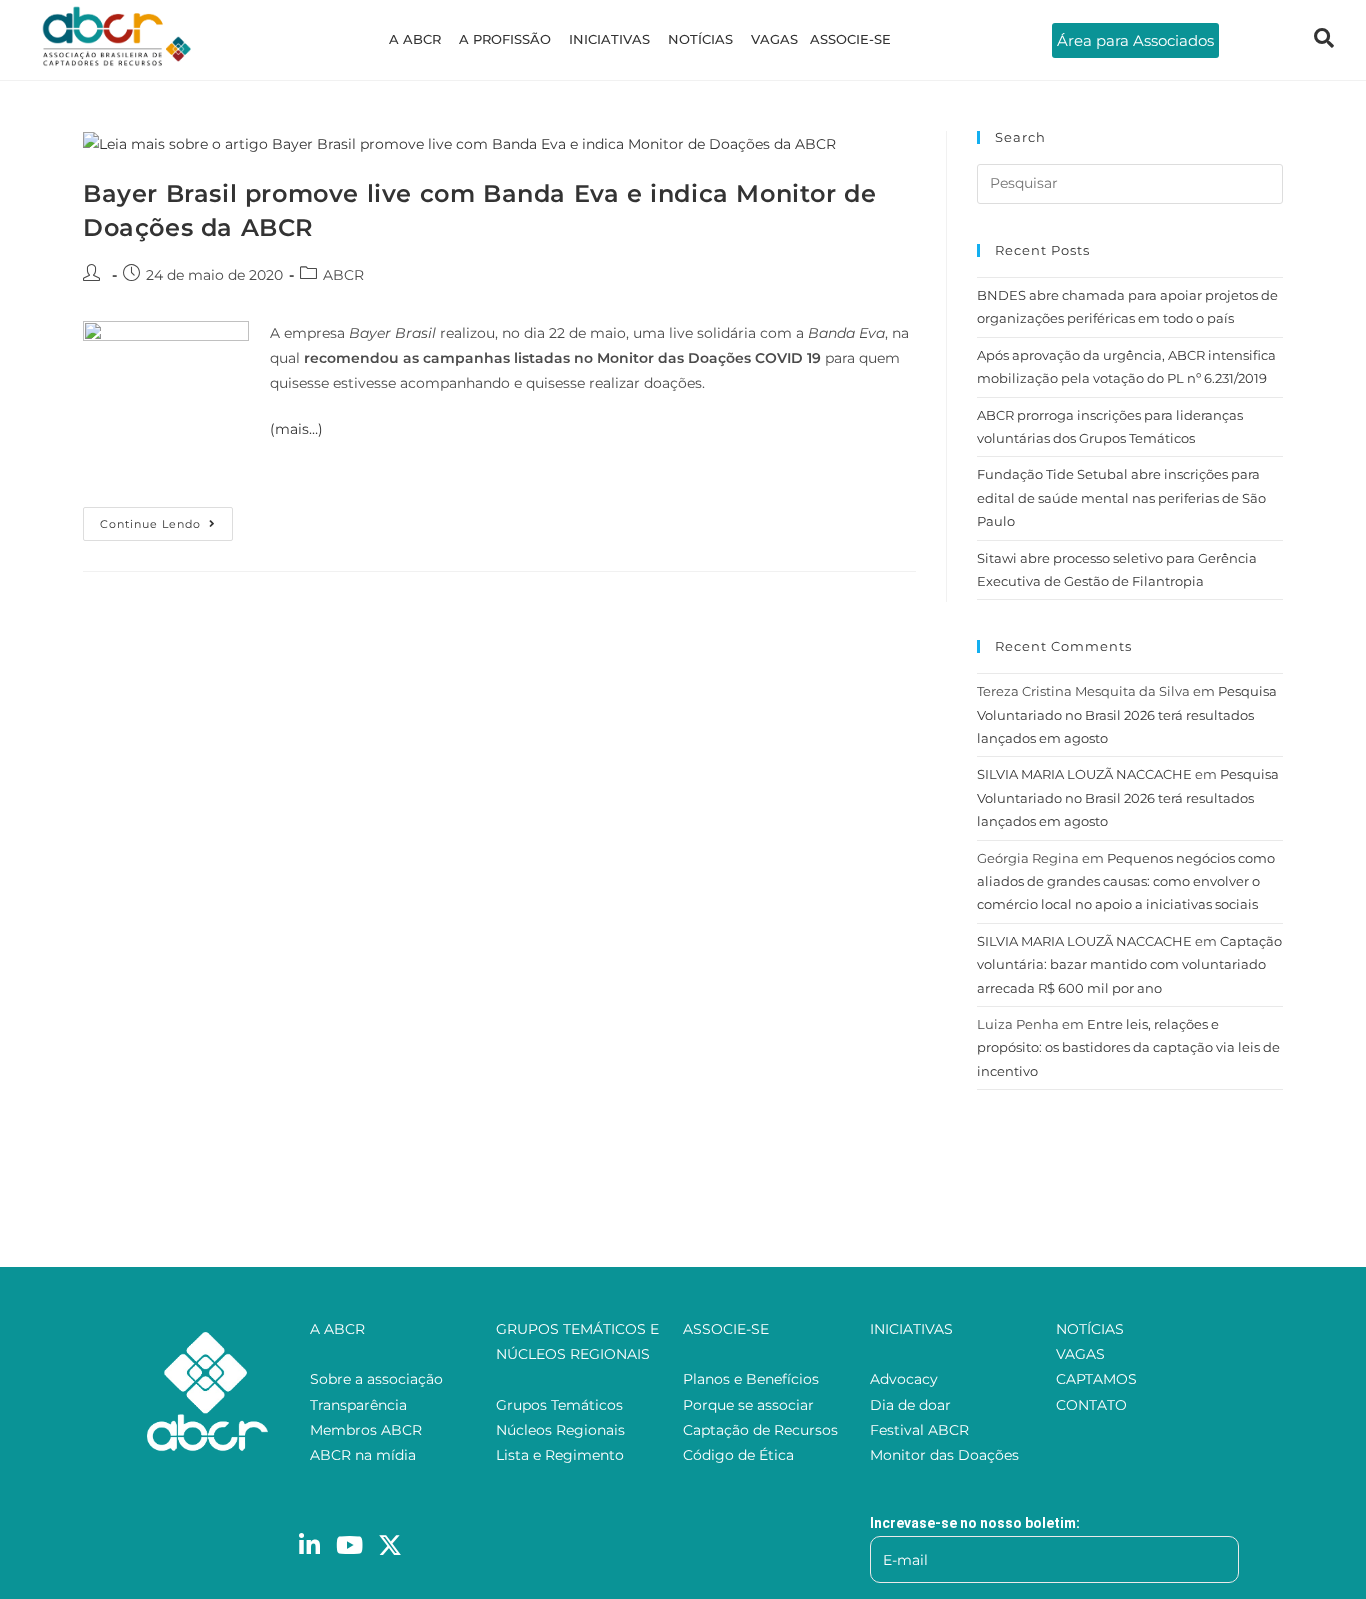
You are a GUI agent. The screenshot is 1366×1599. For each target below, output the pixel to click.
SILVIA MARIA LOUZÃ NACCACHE (1084, 774)
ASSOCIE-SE (850, 39)
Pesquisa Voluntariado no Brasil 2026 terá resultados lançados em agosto (1127, 714)
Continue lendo (166, 519)
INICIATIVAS (609, 39)
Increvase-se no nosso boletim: (975, 1523)
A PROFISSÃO (505, 39)
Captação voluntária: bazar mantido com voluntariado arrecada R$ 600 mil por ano (1129, 964)
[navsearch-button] (1324, 40)
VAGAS (774, 39)
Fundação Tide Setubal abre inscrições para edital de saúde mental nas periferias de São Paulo (1121, 497)
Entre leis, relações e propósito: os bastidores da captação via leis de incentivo (1128, 1047)
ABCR (343, 275)
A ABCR (415, 39)
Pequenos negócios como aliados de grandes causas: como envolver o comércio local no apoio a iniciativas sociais (1126, 881)
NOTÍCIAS (700, 39)
